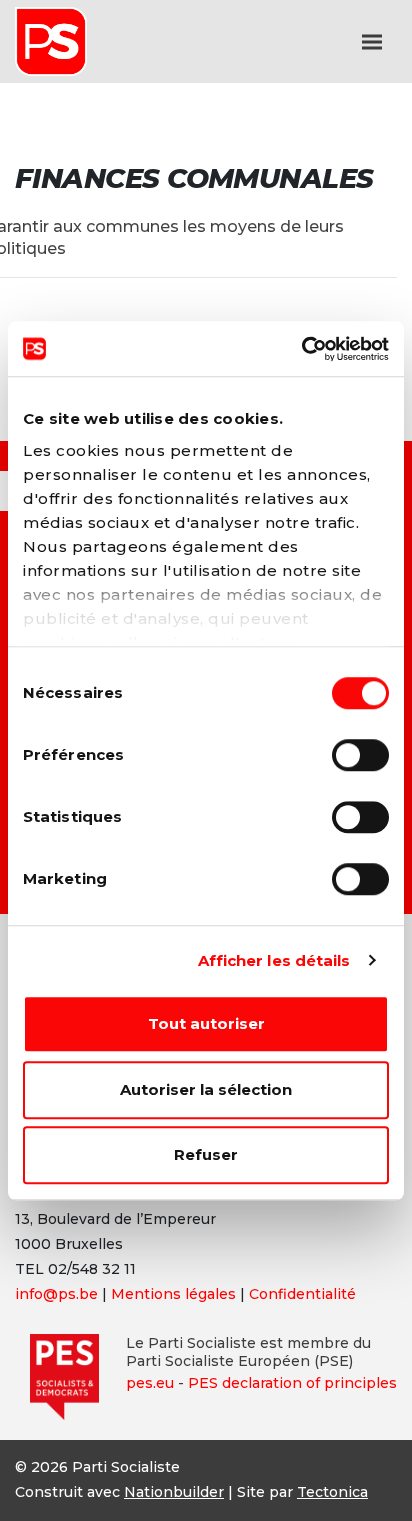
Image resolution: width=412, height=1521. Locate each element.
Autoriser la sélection (206, 1089)
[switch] (360, 755)
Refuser (206, 1154)
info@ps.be (56, 1294)
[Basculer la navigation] (372, 42)
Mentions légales (173, 1294)
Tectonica (332, 1492)
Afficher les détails (274, 960)
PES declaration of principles (292, 1383)
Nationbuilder (174, 1492)
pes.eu (150, 1383)
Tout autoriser (206, 1023)
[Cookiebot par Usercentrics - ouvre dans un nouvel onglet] (301, 349)
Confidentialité (302, 1294)
